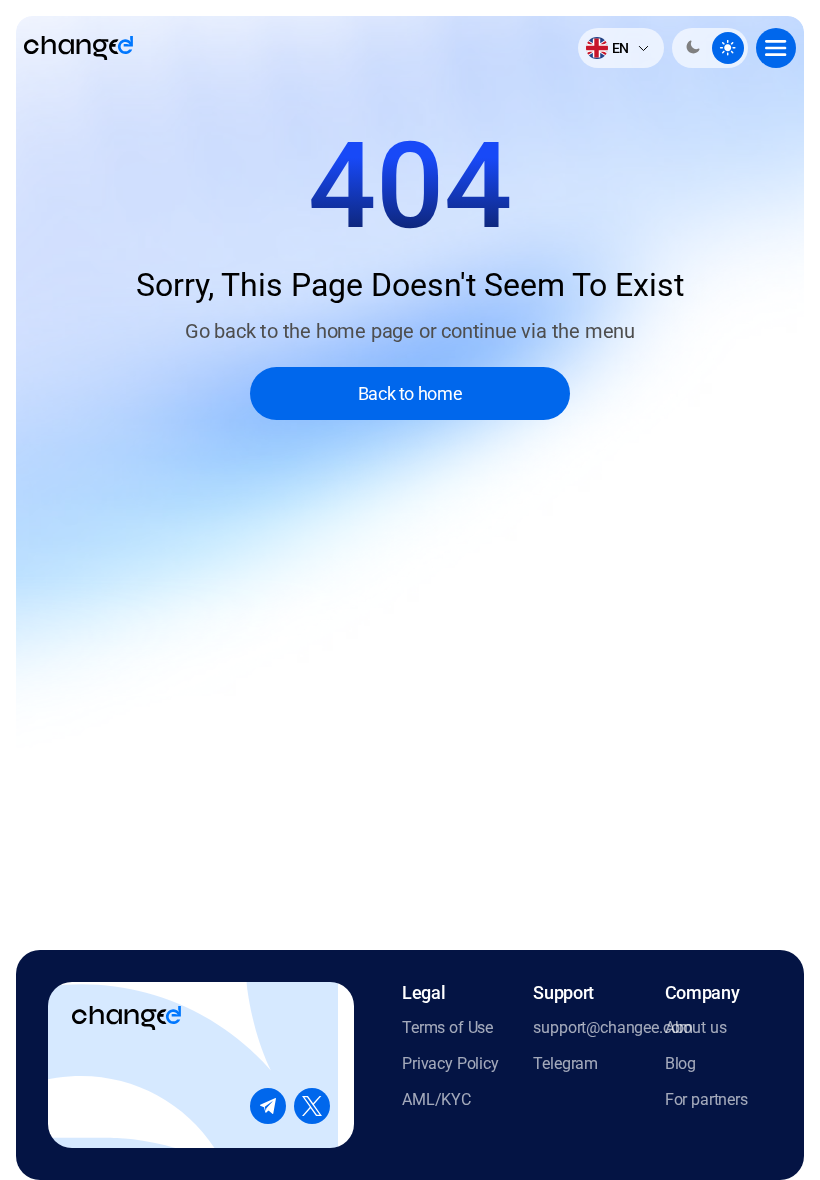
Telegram (565, 1063)
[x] (312, 1106)
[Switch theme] (710, 48)
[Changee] (78, 48)
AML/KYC (436, 1099)
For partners (706, 1099)
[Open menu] (776, 48)
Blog (680, 1063)
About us (696, 1027)
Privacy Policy (450, 1063)
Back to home (410, 393)
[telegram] (268, 1106)
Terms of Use (447, 1027)
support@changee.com (586, 1027)
